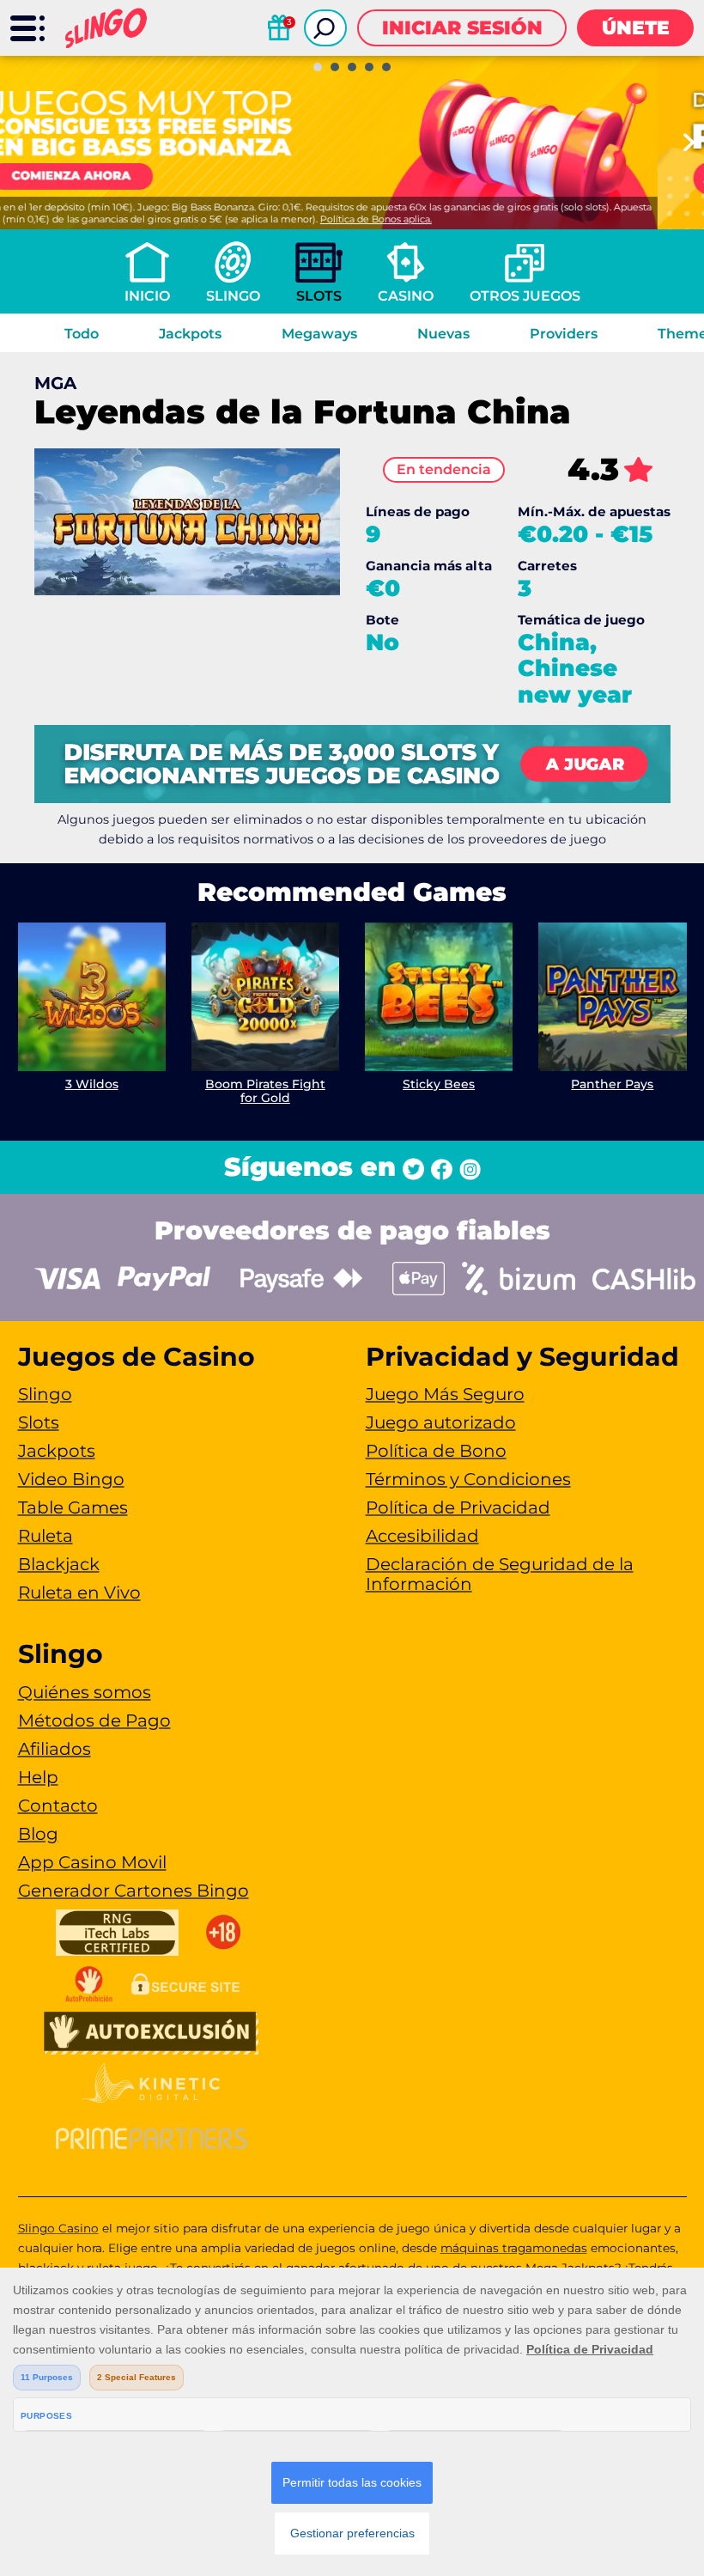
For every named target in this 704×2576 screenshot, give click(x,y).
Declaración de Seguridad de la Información (500, 1574)
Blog (38, 1834)
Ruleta (46, 1536)
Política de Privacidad (458, 1507)
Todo (82, 334)
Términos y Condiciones (468, 1479)
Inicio (147, 296)
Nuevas (443, 334)
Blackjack (59, 1564)
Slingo (233, 296)
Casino (406, 296)
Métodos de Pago (94, 1720)
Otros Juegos (525, 296)
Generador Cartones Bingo (134, 1891)
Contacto (58, 1806)
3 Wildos (92, 1084)
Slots (319, 296)
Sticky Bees (439, 1084)
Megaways (319, 334)
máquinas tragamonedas (514, 2248)
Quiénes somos (85, 1692)
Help (38, 1777)
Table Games (73, 1507)
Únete (636, 28)
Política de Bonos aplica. (422, 219)
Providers (564, 334)
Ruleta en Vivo (79, 1592)
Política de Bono (436, 1451)
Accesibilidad (422, 1536)
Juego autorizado (441, 1422)
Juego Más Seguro (445, 1394)
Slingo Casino (58, 2228)
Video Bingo (71, 1479)
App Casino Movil (92, 1862)
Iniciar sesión (462, 28)
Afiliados (55, 1749)
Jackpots (190, 334)
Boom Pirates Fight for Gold (265, 1091)
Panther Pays (612, 1084)
